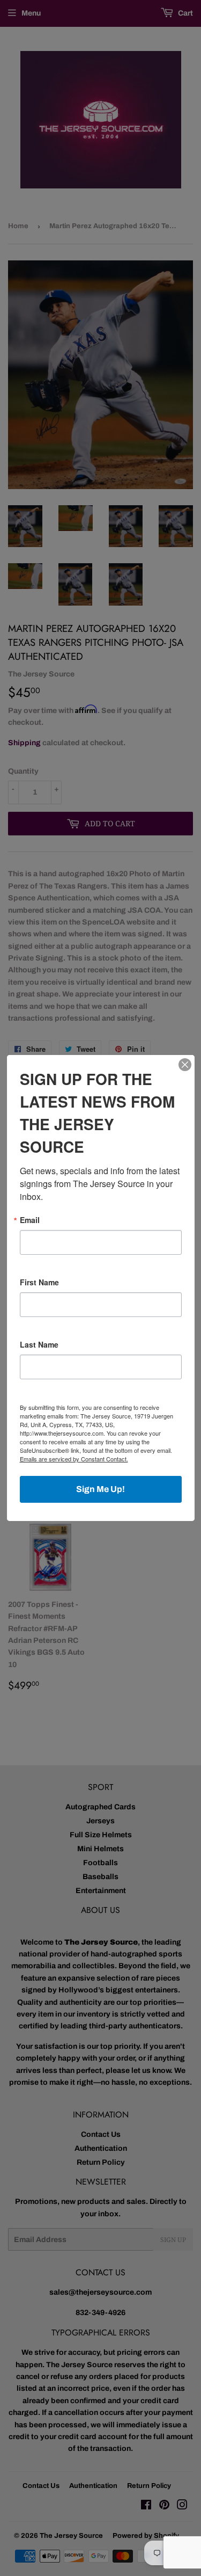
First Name (39, 1282)
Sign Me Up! (100, 1489)
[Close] (185, 1065)
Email (30, 1220)
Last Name (39, 1344)
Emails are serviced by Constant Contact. (74, 1459)
